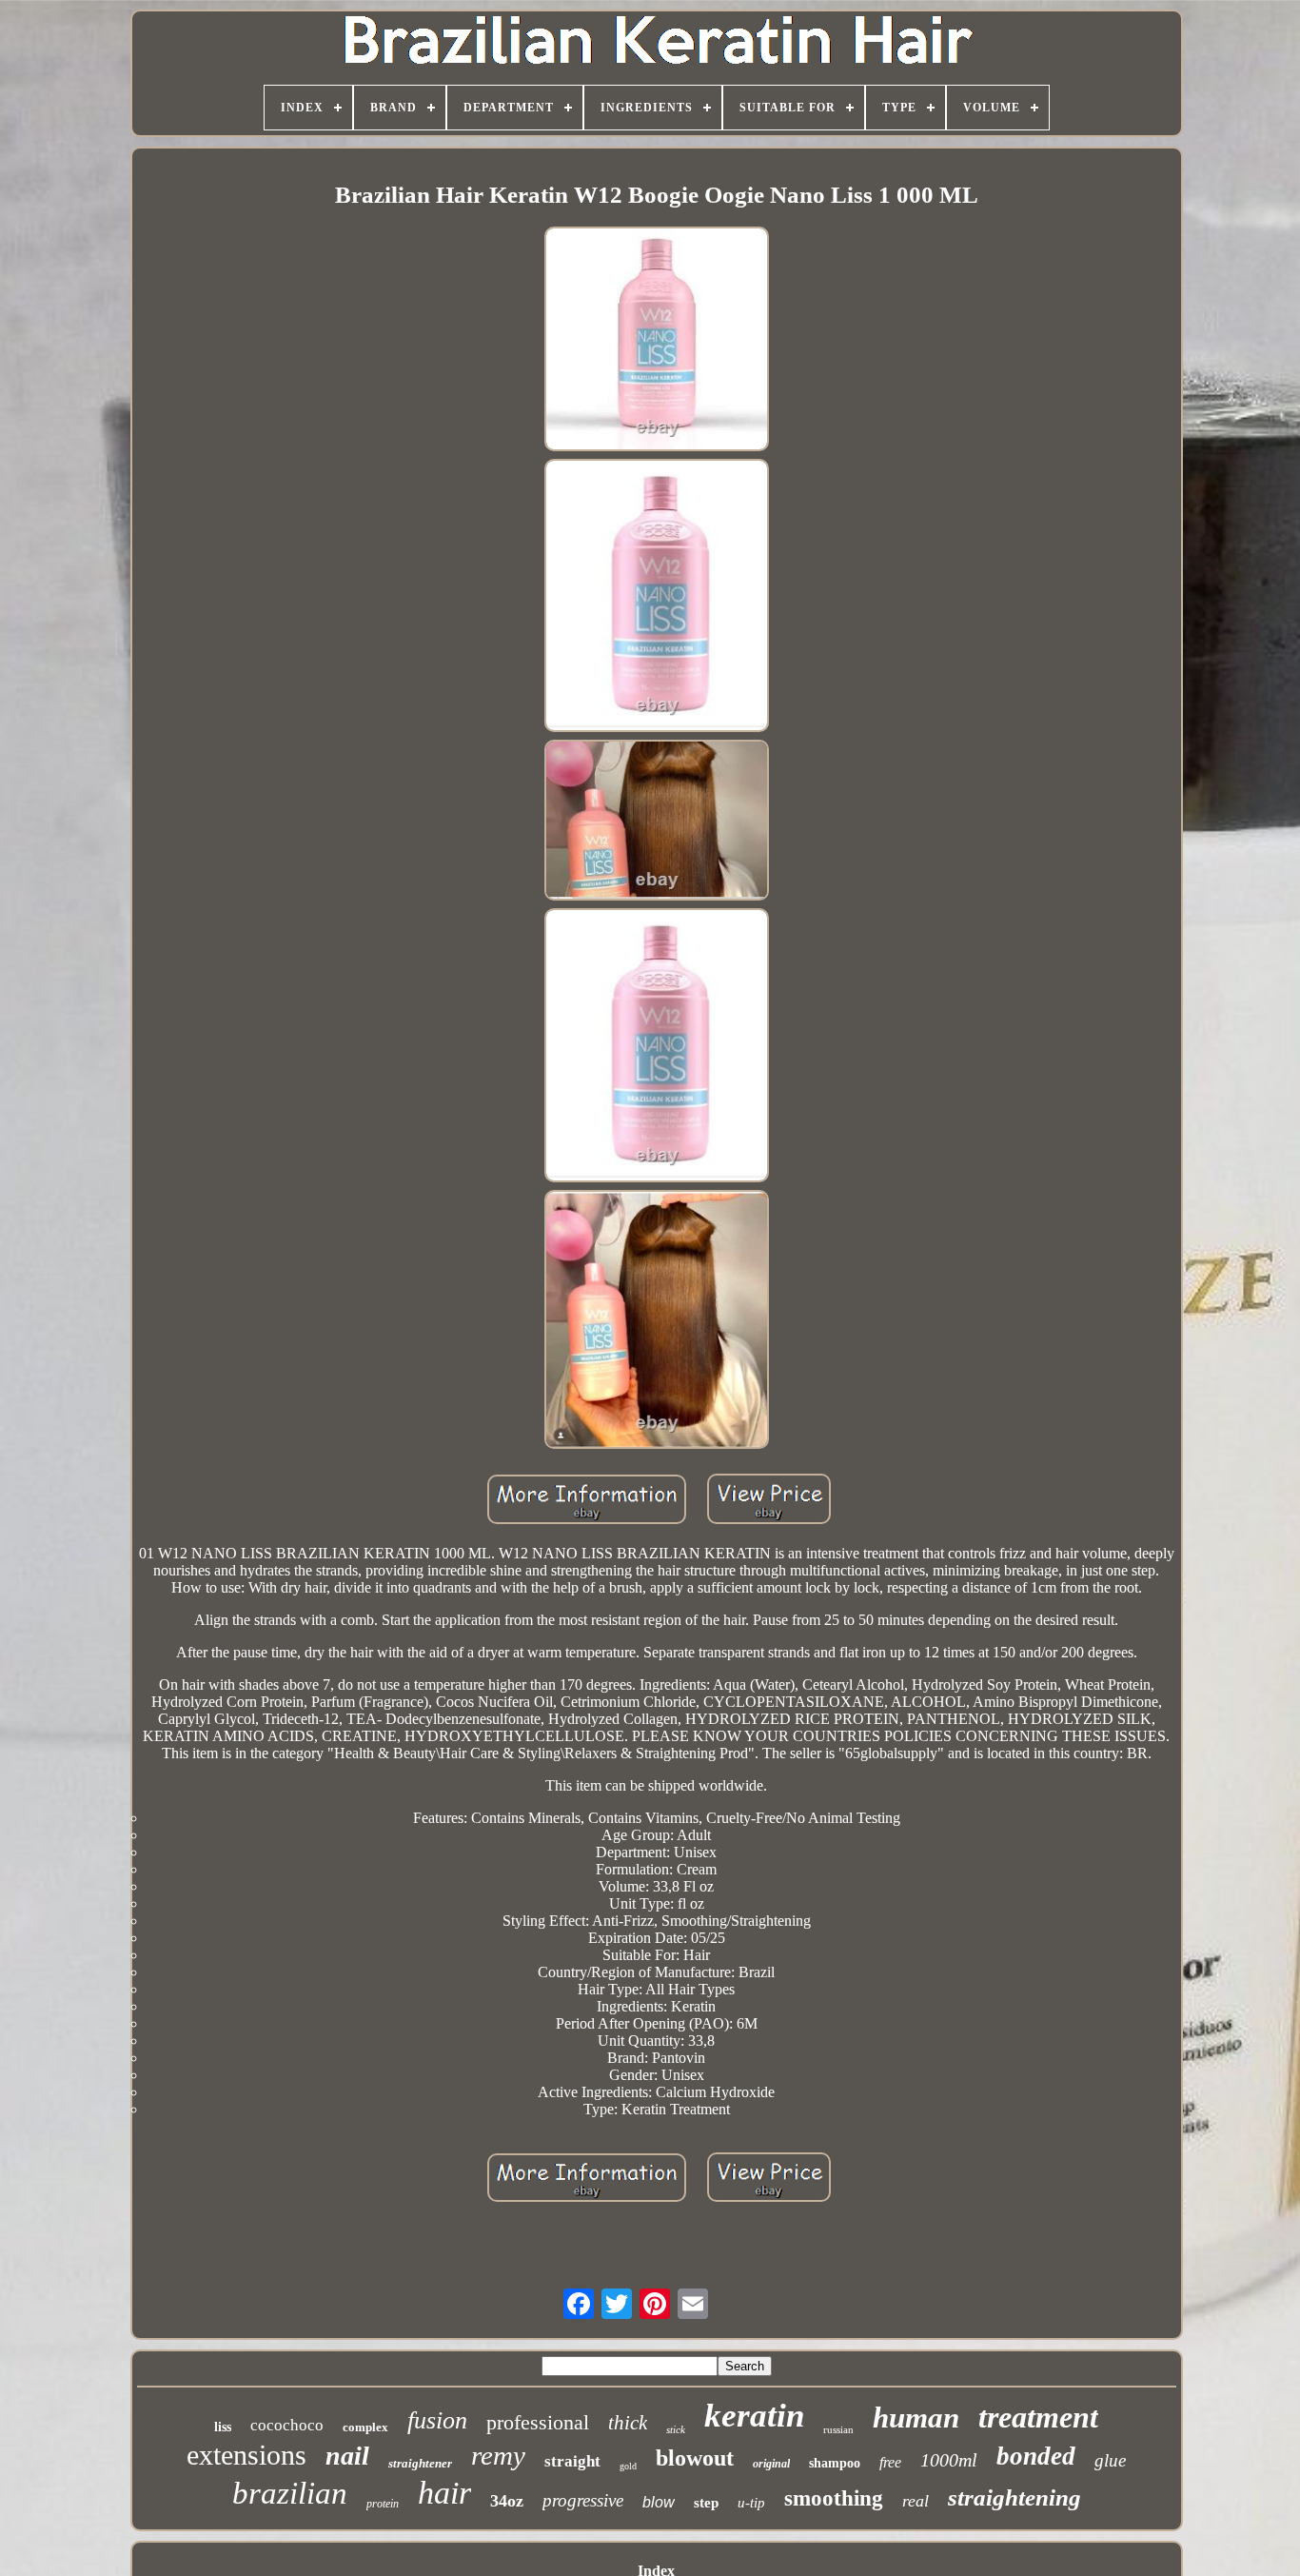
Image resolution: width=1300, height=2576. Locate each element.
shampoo (835, 2463)
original (771, 2464)
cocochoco (287, 2425)
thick (628, 2423)
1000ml (949, 2460)
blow (659, 2502)
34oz (507, 2501)
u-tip (751, 2503)
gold (628, 2466)
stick (676, 2429)
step (706, 2503)
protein (383, 2504)
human (916, 2417)
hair (444, 2493)
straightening (1014, 2497)
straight (572, 2461)
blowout (695, 2458)
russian (838, 2429)
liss (223, 2427)
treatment (1038, 2417)
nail (347, 2456)
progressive (583, 2500)
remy (498, 2455)
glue (1110, 2460)
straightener (420, 2463)
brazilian (290, 2493)
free (890, 2462)
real (916, 2501)
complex (365, 2427)
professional (538, 2422)
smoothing (834, 2498)
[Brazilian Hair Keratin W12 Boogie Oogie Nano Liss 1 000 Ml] (657, 341)
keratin (754, 2416)
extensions (246, 2455)
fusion (437, 2420)
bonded (1036, 2456)
